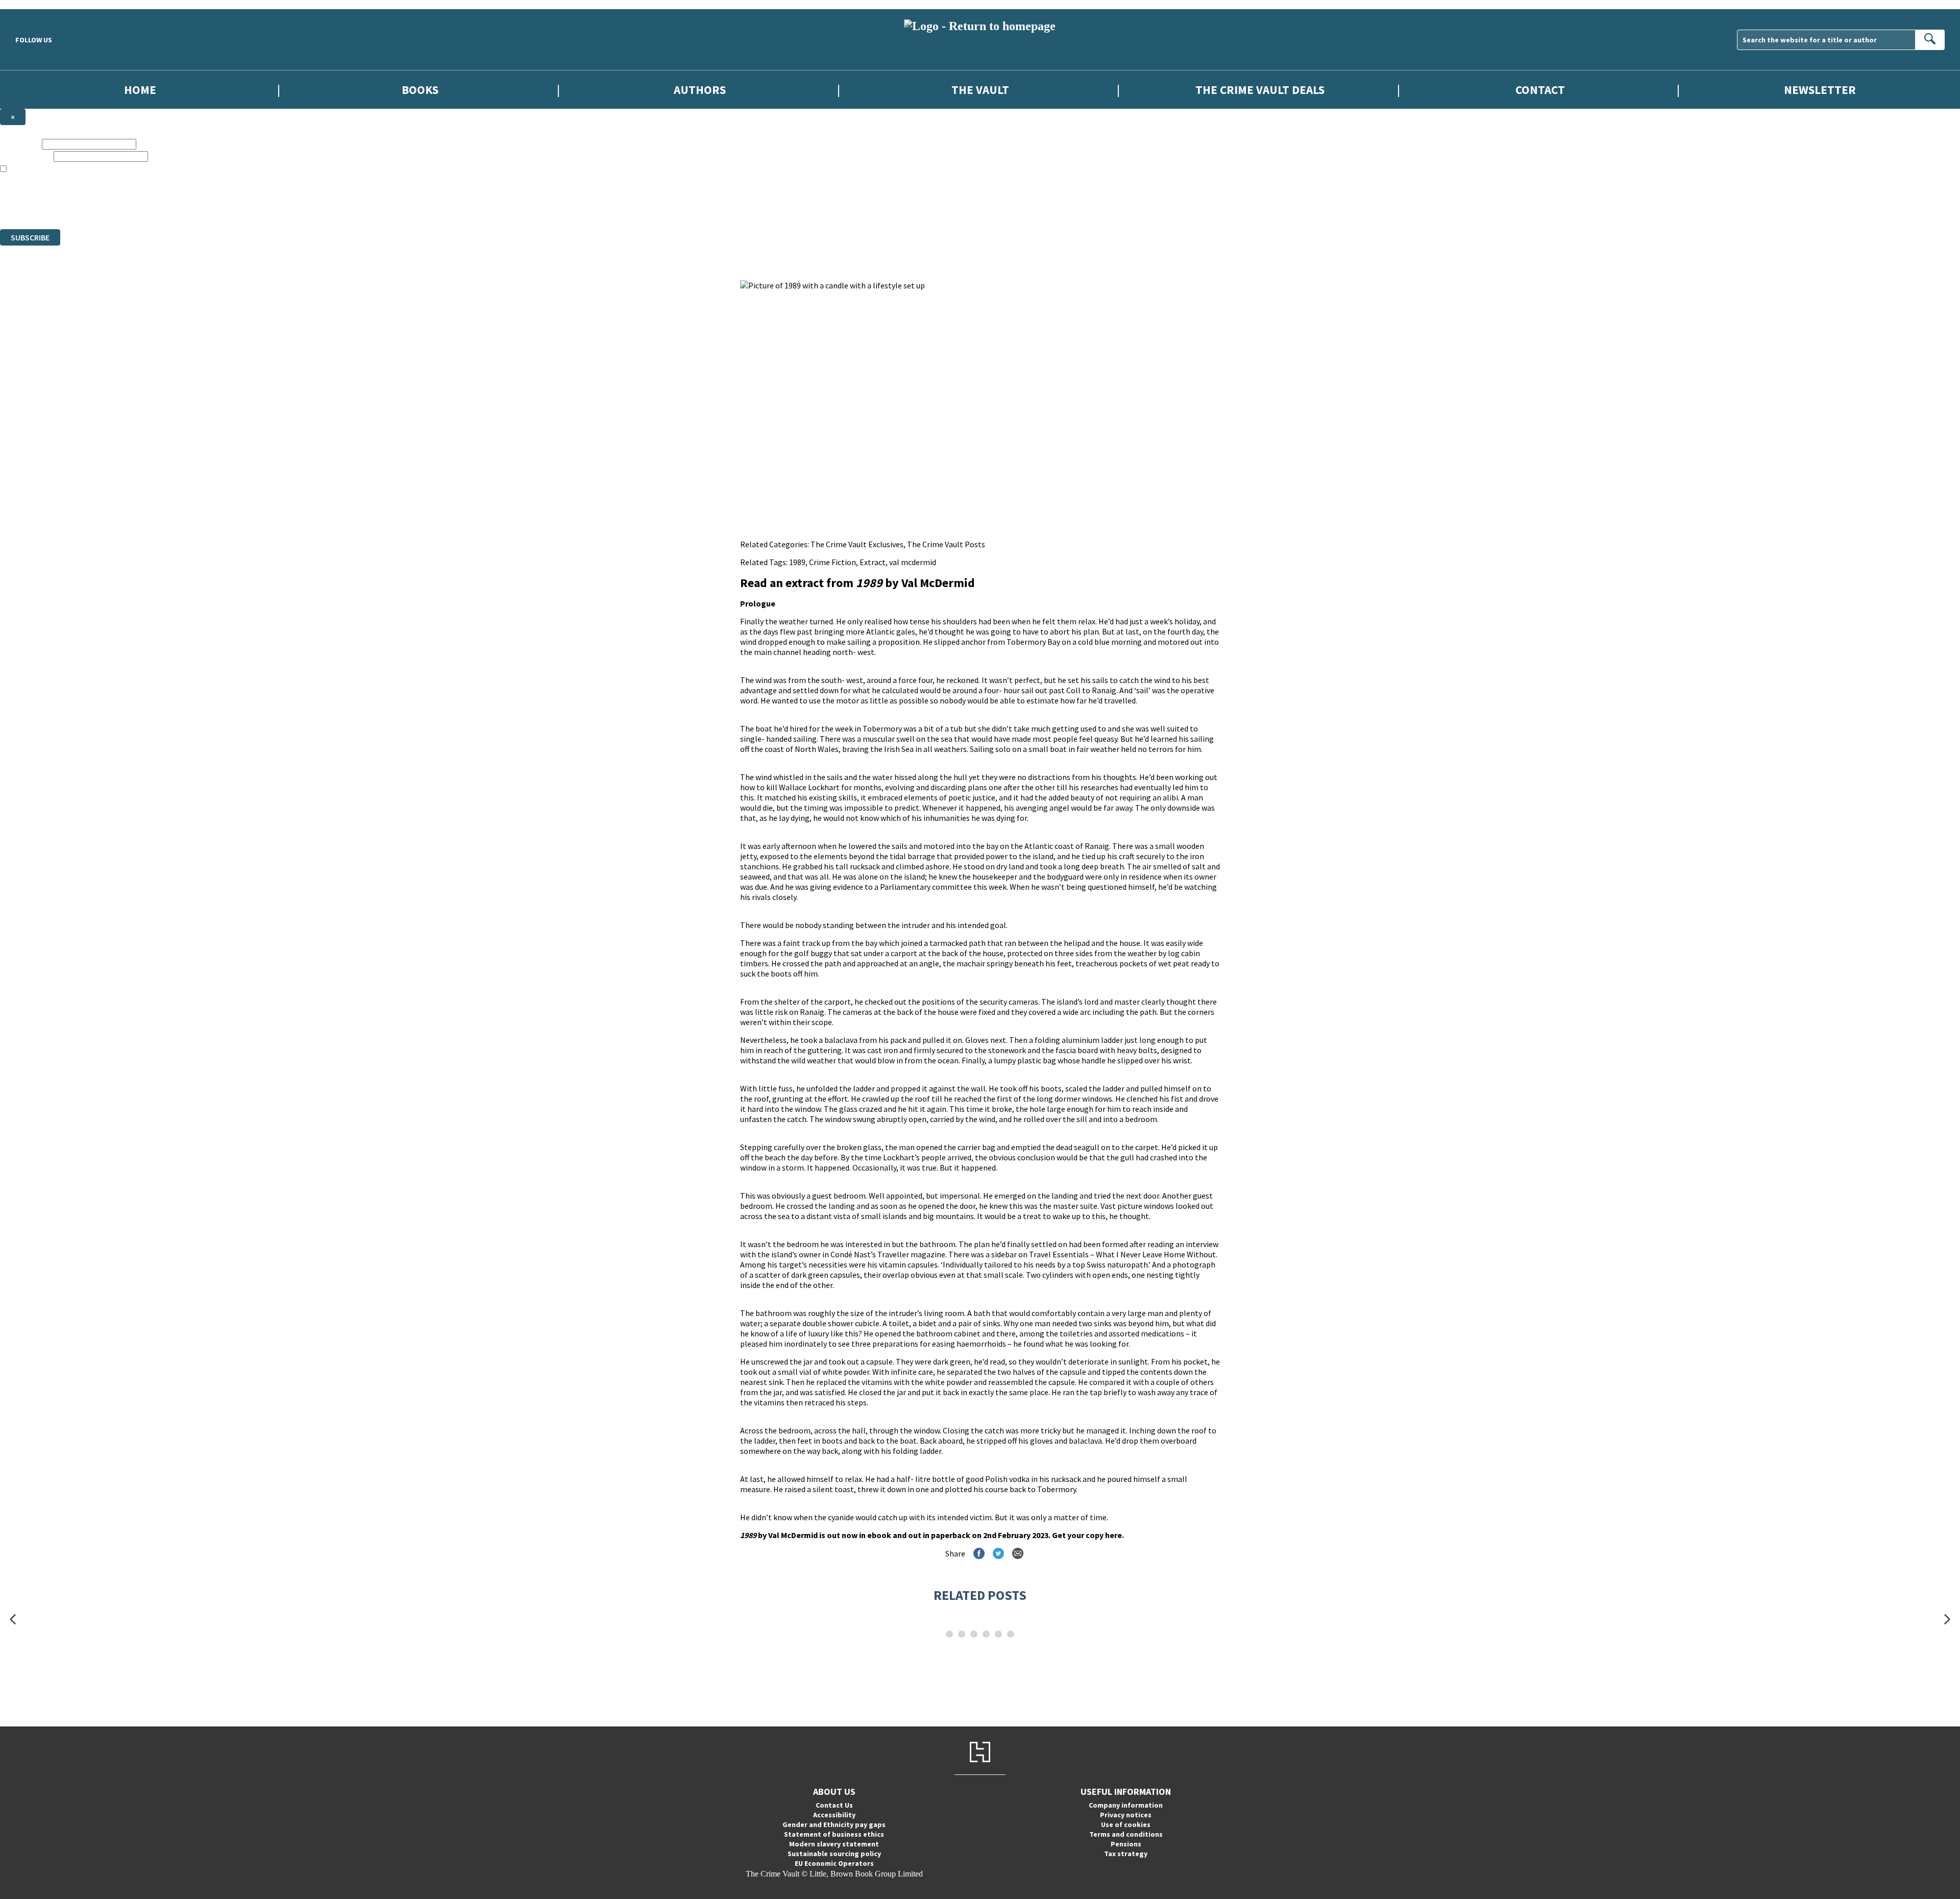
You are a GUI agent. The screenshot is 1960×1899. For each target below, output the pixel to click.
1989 (797, 562)
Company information (1126, 1805)
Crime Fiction (832, 562)
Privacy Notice (201, 206)
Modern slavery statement (834, 1844)
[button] (13, 1620)
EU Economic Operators (834, 1863)
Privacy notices (1126, 1815)
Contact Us (834, 1805)
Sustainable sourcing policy (834, 1854)
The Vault (980, 90)
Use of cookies (1126, 1824)
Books (420, 90)
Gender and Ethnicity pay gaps (834, 1824)
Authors (700, 90)
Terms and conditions (1126, 1834)
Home (140, 90)
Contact (1540, 90)
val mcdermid (913, 562)
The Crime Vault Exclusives (857, 544)
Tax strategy (1126, 1854)
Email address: (26, 156)
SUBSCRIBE (30, 237)
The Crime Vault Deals (1260, 90)
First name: (20, 144)
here (1113, 1535)
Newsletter (1820, 90)
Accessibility (834, 1815)
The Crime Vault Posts (946, 544)
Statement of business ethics (834, 1834)
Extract (873, 562)
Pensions (1126, 1844)
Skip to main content (33, 4)
